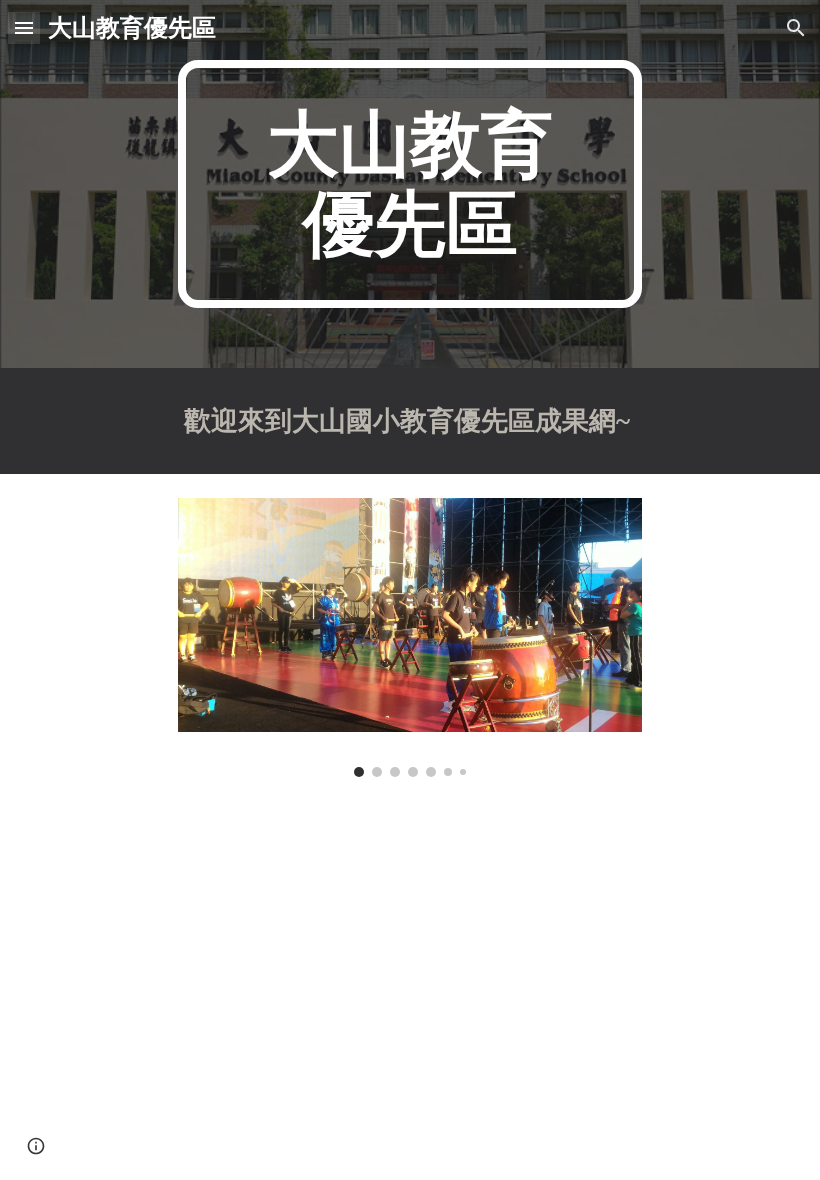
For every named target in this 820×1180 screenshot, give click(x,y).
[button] (24, 27)
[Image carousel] (410, 637)
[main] (410, 184)
